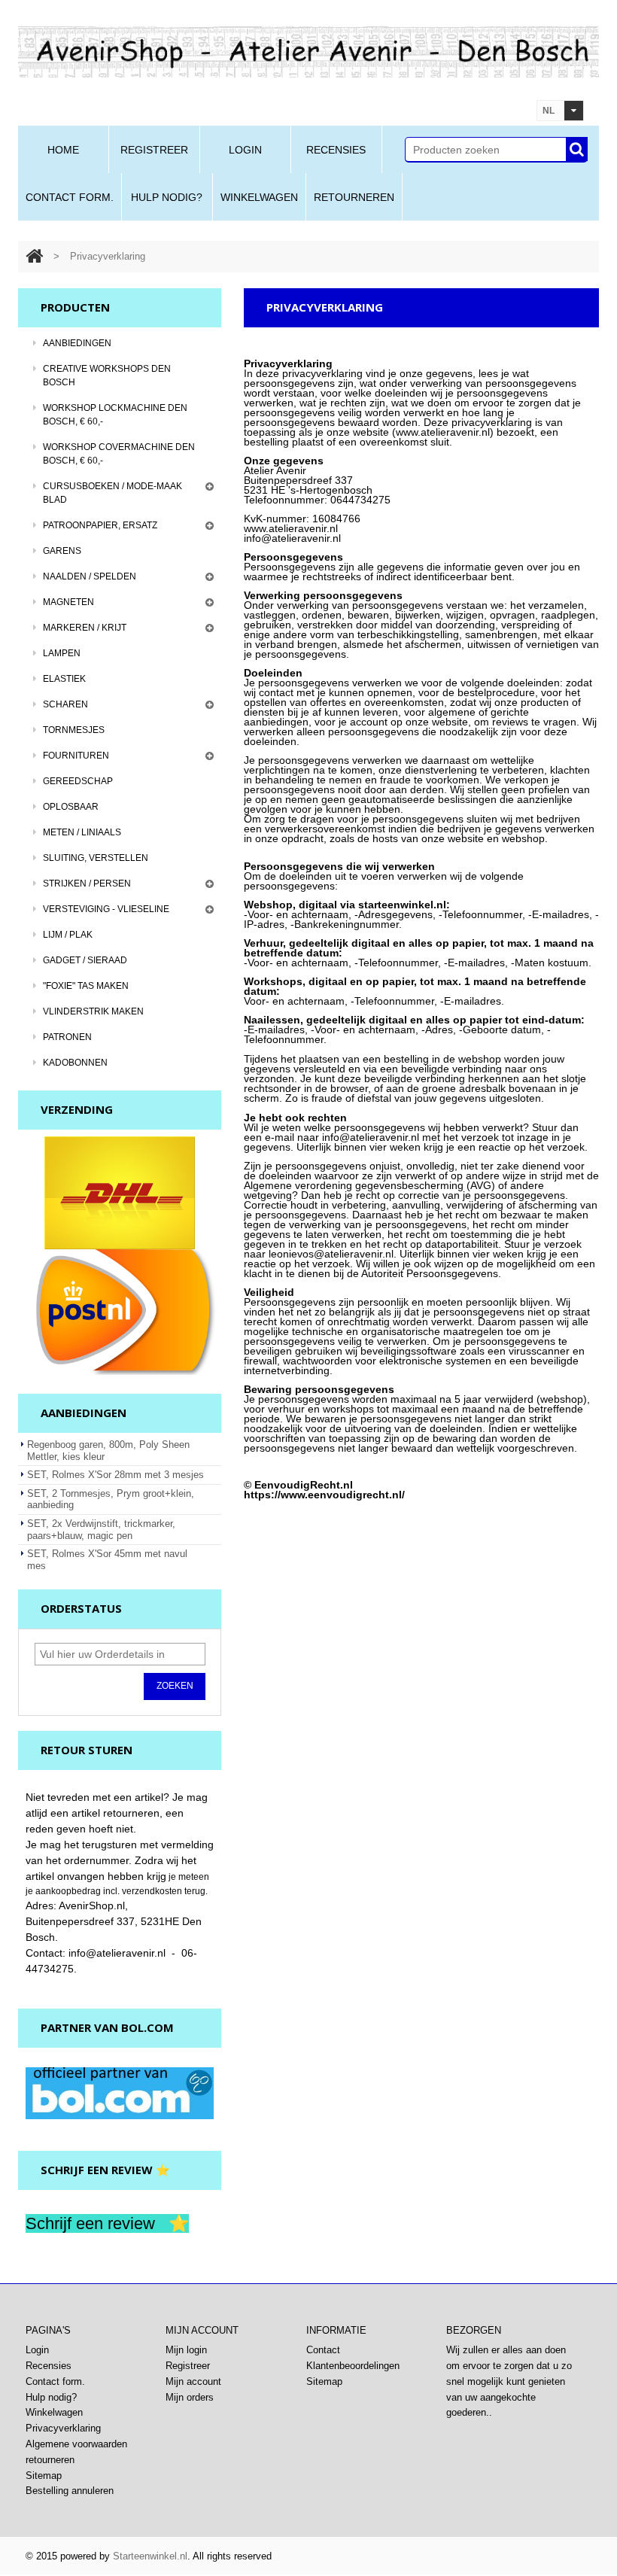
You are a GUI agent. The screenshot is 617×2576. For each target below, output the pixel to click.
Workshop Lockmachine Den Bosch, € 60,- (115, 415)
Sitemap (324, 2381)
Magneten (68, 602)
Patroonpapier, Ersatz (100, 525)
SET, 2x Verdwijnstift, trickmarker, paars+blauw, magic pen (101, 1530)
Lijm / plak (68, 935)
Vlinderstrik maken (93, 1011)
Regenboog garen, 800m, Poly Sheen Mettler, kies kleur (108, 1451)
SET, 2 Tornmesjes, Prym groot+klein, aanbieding (111, 1499)
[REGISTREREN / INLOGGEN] (497, 111)
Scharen (65, 704)
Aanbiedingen (77, 343)
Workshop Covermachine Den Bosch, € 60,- (119, 454)
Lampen (62, 653)
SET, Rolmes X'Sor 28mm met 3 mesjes (115, 1475)
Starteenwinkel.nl (150, 2556)
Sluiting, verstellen (96, 858)
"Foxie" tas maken (86, 986)
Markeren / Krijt (85, 628)
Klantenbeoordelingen (353, 2366)
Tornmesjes (74, 730)
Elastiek (64, 679)
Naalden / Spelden (90, 576)
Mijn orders (190, 2397)
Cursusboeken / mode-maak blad (112, 493)
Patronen (67, 1037)
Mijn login (186, 2350)
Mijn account (193, 2381)
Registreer (188, 2366)
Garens (62, 551)
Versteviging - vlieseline (106, 909)
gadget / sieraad (85, 960)
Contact (323, 2350)
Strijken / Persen (87, 884)
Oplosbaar (71, 807)
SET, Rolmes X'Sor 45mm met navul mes (107, 1560)
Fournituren (76, 756)
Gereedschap (78, 781)
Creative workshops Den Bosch (107, 376)
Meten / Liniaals (82, 832)
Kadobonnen (75, 1063)
